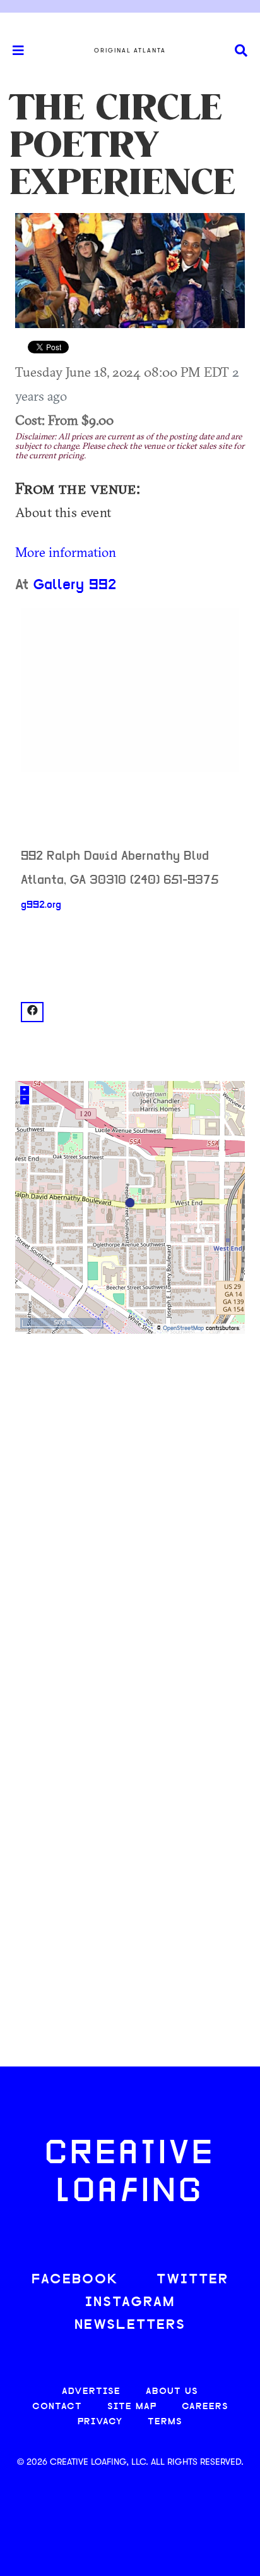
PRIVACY (100, 2422)
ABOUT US (172, 2392)
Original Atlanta (130, 51)
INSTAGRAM (130, 2303)
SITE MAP (132, 2407)
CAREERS (205, 2407)
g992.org (41, 905)
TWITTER (192, 2280)
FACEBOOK (75, 2280)
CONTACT (57, 2407)
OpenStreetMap (183, 1328)
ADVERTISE (91, 2392)
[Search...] (241, 51)
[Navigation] (13, 51)
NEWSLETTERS (130, 2325)
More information (66, 552)
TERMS (165, 2422)
